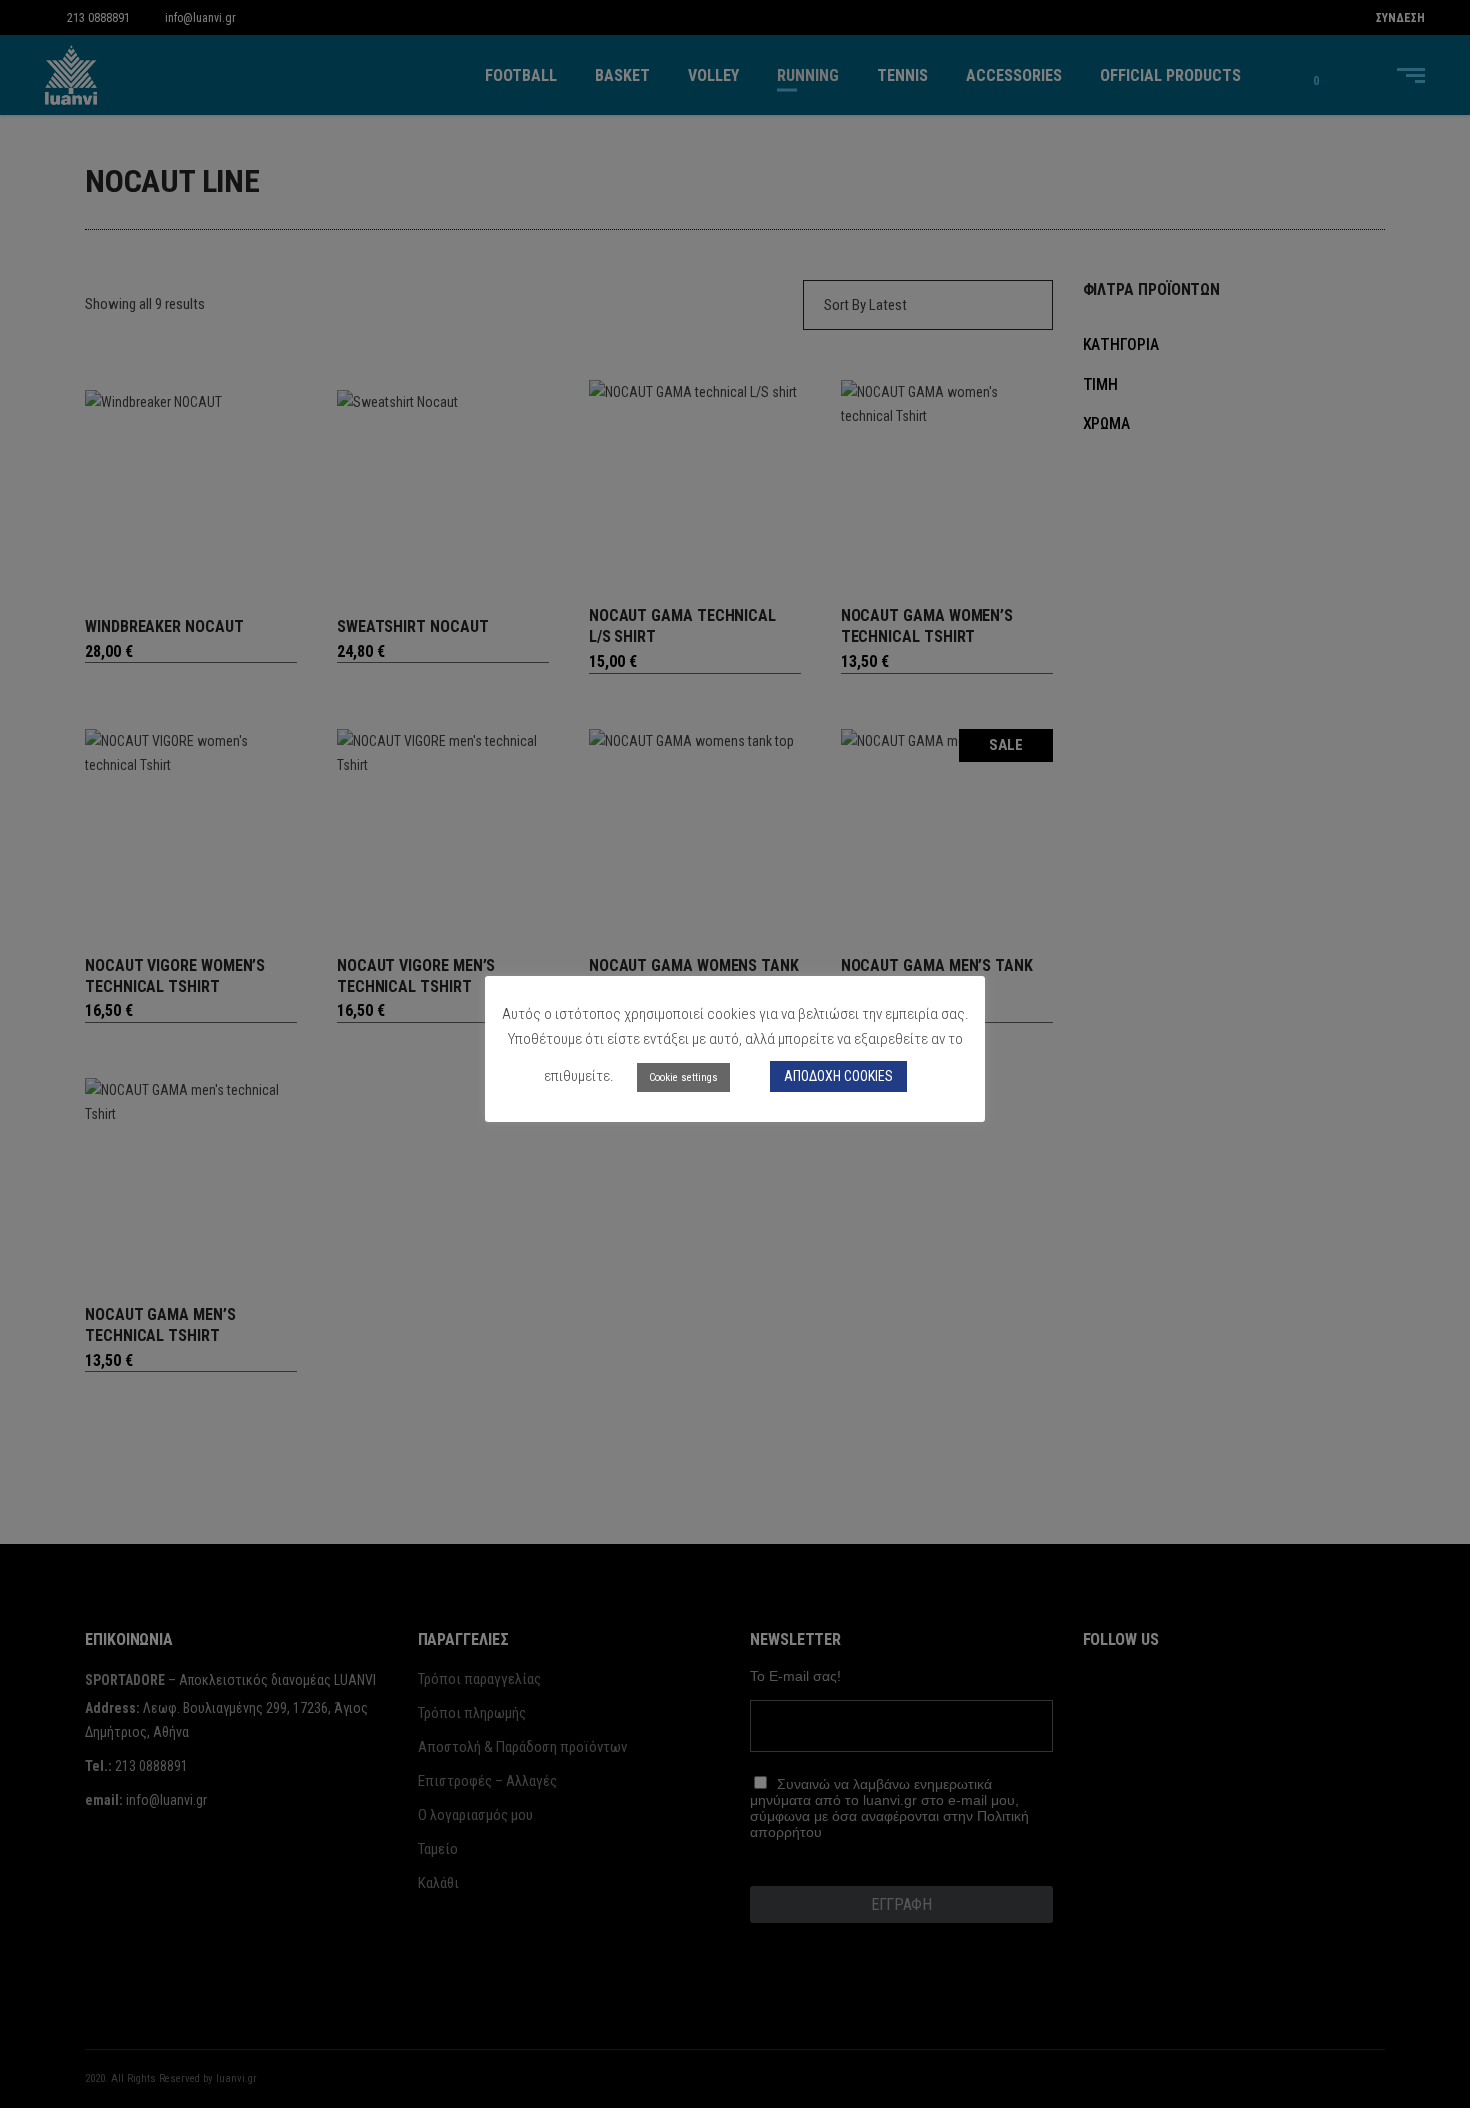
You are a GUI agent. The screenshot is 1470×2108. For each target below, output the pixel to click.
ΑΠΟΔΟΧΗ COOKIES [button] (838, 1076)
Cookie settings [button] (683, 1077)
